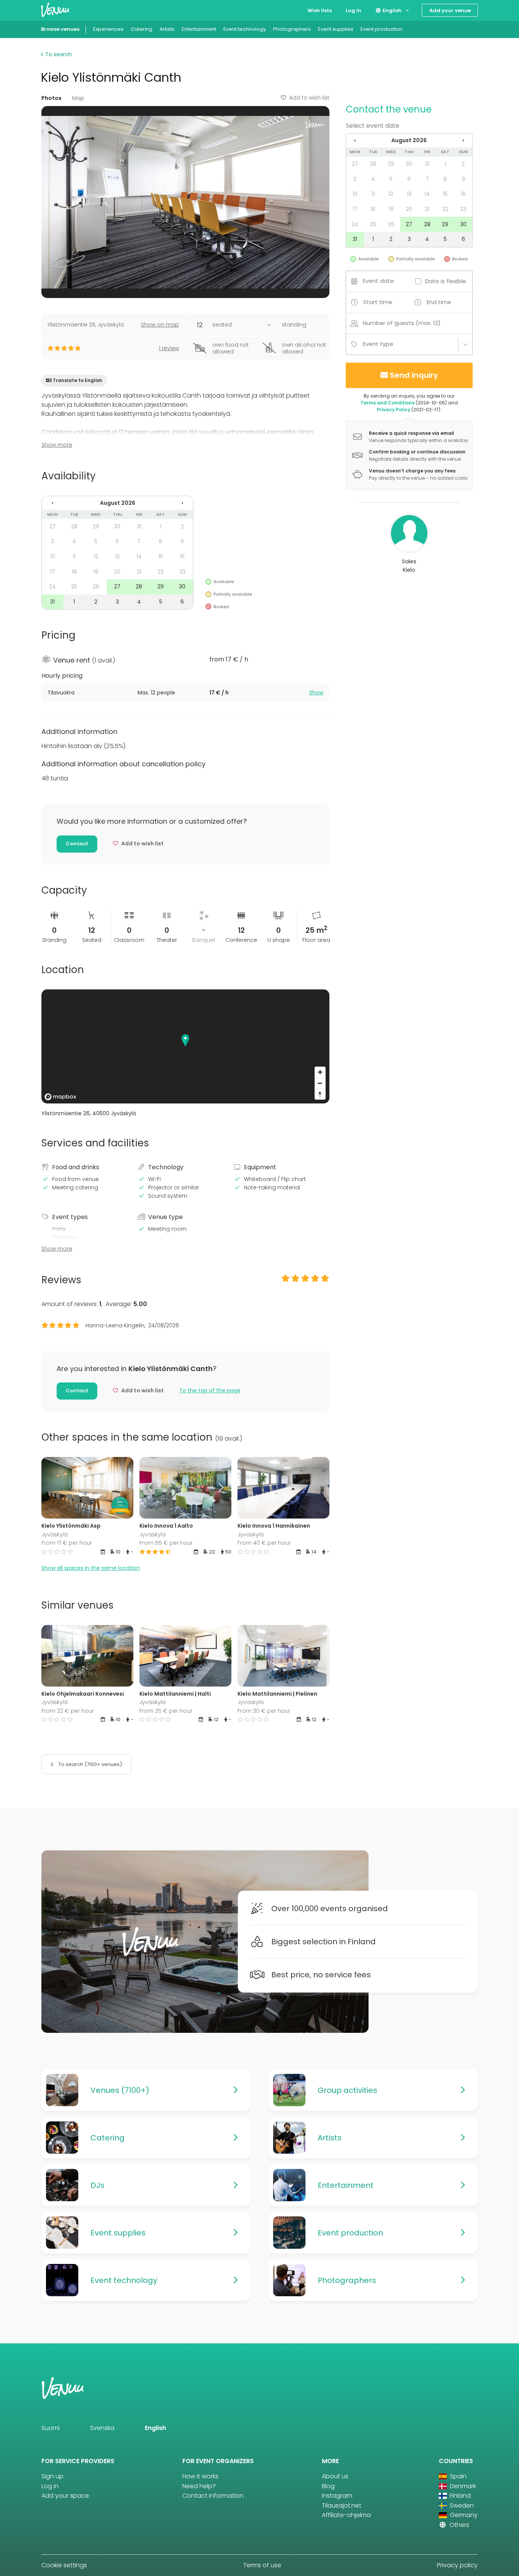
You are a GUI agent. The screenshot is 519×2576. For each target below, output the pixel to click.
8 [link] (161, 541)
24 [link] (52, 587)
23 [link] (182, 572)
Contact (77, 844)
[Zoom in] (320, 1072)
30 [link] (117, 526)
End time (439, 302)
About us (335, 2476)
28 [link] (74, 526)
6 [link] (117, 541)
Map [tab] (78, 98)
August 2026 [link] (118, 503)
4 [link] (74, 541)
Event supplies (336, 29)
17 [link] (53, 572)
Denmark (462, 2486)
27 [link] (53, 526)
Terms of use (262, 2565)
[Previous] (151, 1488)
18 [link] (74, 572)
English (392, 10)
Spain (457, 2476)
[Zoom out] (320, 1083)
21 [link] (139, 572)
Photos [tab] (51, 98)
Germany (463, 2515)
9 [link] (182, 541)
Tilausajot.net (342, 2505)
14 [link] (139, 556)
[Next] (220, 1488)
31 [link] (139, 526)
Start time (378, 302)
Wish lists (320, 10)
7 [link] (139, 541)
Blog (328, 2486)
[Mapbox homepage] (60, 1097)
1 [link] (161, 526)
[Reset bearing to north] (320, 1094)
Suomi (51, 2428)
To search (58, 54)
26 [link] (96, 587)
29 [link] (96, 526)
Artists (167, 29)
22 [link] (161, 572)
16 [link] (182, 556)
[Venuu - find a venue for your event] (55, 10)
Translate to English (78, 380)
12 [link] (96, 556)
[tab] (185, 693)
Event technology (245, 29)
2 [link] (182, 526)
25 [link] (74, 587)
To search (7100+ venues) (90, 1764)
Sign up (52, 2476)
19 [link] (96, 572)
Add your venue (450, 10)
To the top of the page (210, 1390)
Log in (354, 10)
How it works (200, 2476)
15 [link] (161, 556)
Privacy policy (457, 2565)
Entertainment (199, 29)
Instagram (337, 2496)
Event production (381, 29)
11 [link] (74, 556)
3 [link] (52, 541)
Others (459, 2525)
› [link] (182, 503)
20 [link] (117, 572)
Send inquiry (414, 375)
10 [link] (53, 556)
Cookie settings (64, 2565)
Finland (460, 2496)
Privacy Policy (394, 410)
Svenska (102, 2428)
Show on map (160, 325)
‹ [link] (52, 503)
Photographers (292, 29)
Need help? (199, 2486)
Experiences (108, 29)
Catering (142, 29)
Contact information (213, 2496)
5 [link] (96, 541)
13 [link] (117, 556)
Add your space (65, 2496)
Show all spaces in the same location (91, 1568)
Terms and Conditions (388, 403)
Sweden (461, 2505)
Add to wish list (309, 98)
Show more (57, 445)
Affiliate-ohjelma (346, 2515)
